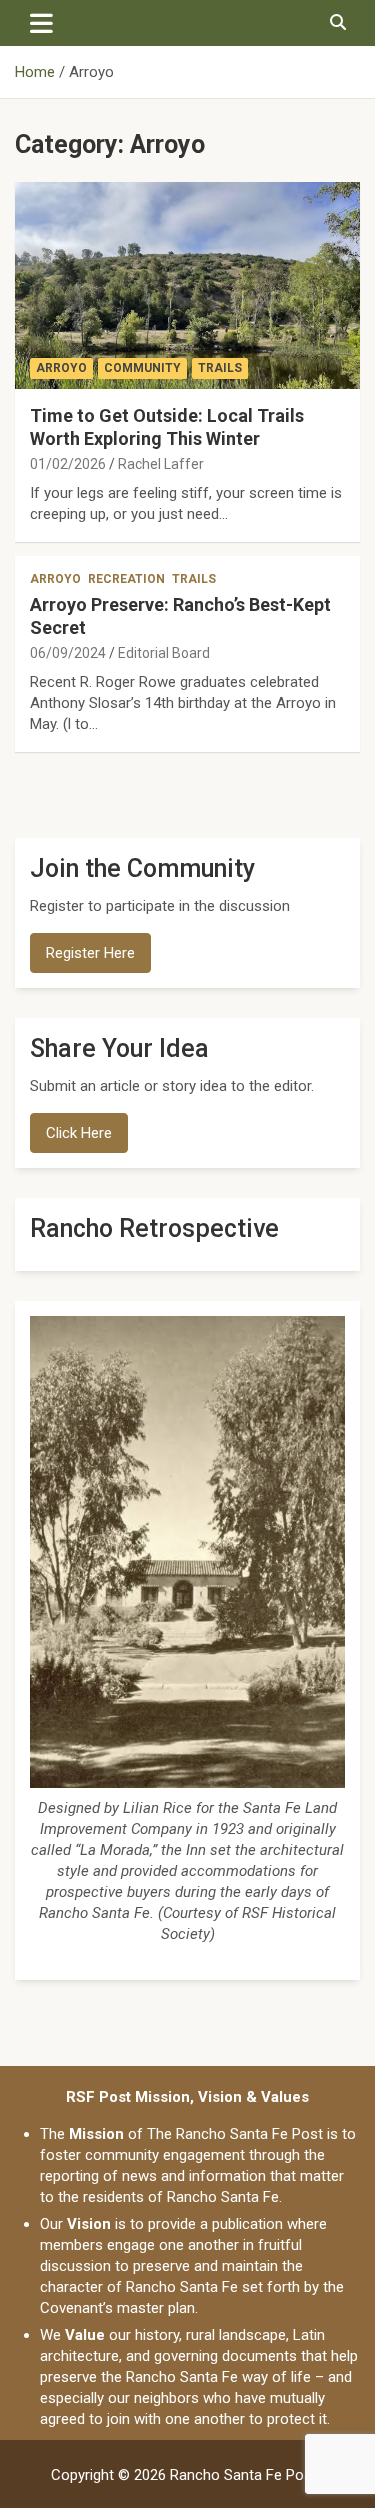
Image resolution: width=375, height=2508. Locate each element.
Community (142, 368)
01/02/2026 (68, 464)
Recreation (126, 579)
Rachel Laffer (161, 464)
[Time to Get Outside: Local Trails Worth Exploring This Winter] (187, 285)
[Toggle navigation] (41, 23)
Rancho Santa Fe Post (243, 2475)
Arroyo (61, 368)
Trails (220, 368)
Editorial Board (164, 653)
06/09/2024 (68, 653)
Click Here (79, 1133)
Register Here (90, 953)
